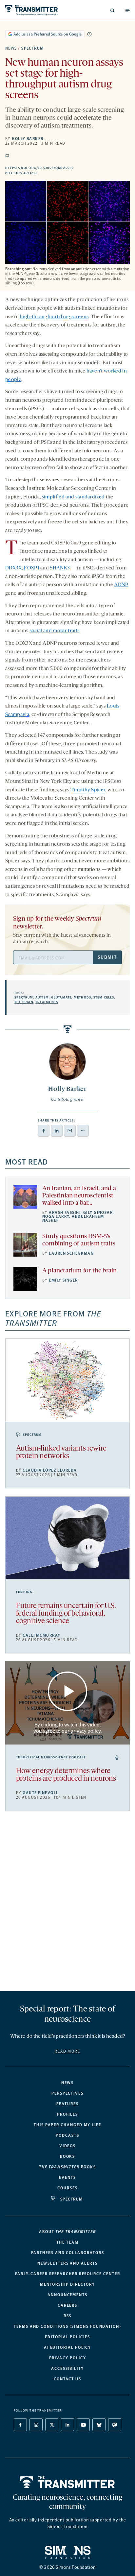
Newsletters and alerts (67, 2263)
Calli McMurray (41, 1635)
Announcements (67, 2295)
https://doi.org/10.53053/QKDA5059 (67, 168)
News (11, 48)
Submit (107, 957)
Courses (67, 2188)
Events (67, 2178)
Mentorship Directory (67, 2284)
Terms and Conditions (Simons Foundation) (67, 2326)
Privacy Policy (68, 2358)
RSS (68, 2316)
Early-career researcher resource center (68, 2274)
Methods (82, 998)
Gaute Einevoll (40, 1793)
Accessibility (67, 2369)
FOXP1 (32, 568)
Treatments (47, 1002)
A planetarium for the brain (79, 1271)
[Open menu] (127, 11)
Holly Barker (28, 139)
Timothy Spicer (88, 790)
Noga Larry (56, 1216)
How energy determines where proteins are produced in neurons (66, 1775)
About (67, 2232)
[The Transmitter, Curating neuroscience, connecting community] (35, 10)
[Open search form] (112, 11)
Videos (68, 2146)
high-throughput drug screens (54, 317)
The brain (24, 1002)
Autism (42, 998)
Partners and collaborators (68, 2253)
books (67, 2167)
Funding (24, 1592)
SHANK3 (60, 568)
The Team (67, 2242)
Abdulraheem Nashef (73, 1218)
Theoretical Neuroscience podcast (51, 1757)
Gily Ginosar (98, 1213)
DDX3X (14, 568)
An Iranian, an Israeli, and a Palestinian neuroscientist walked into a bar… (79, 1196)
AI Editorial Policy (67, 2347)
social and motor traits (54, 631)
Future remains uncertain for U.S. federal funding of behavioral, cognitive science (66, 1614)
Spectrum (33, 48)
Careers (67, 2305)
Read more (67, 2051)
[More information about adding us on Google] (89, 34)
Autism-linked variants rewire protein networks (61, 1453)
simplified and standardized (73, 497)
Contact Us (67, 2379)
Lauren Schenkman (71, 1253)
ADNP (121, 585)
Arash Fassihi (65, 1213)
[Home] (68, 2482)
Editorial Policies (67, 2337)
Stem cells (104, 998)
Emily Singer (63, 1280)
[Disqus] (67, 1904)
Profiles (67, 2114)
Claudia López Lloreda (50, 1470)
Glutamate (61, 998)
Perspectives (67, 2093)
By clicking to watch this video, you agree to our (67, 1728)
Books (68, 2156)
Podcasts (67, 2135)
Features (67, 2104)
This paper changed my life (67, 2125)
